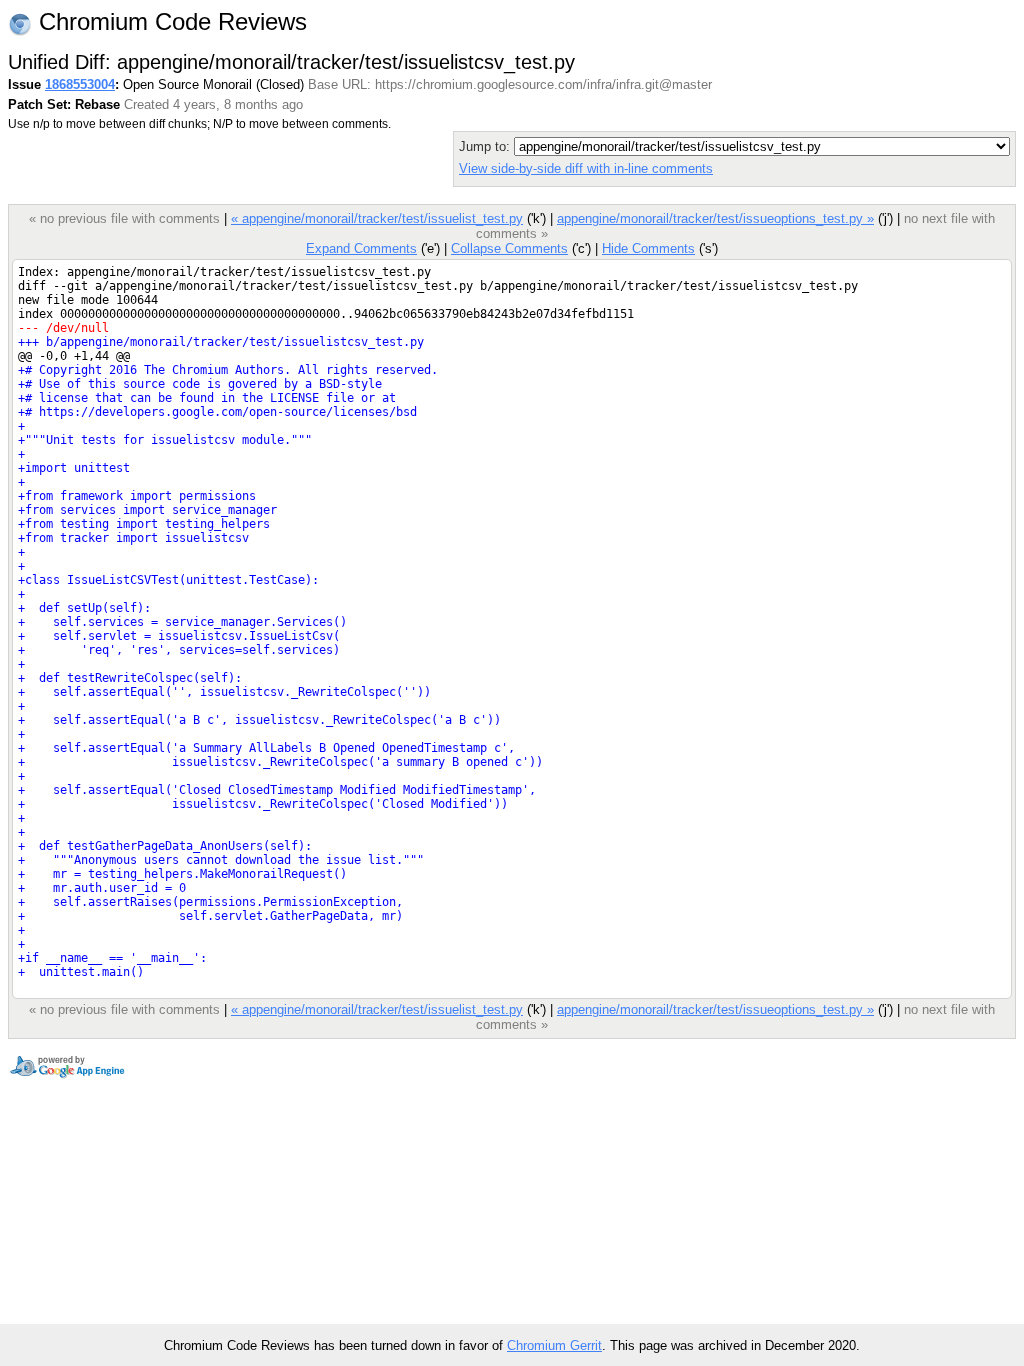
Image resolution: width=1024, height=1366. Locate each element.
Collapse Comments (509, 248)
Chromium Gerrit (554, 1345)
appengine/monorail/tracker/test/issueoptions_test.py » (715, 218)
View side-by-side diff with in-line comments (586, 168)
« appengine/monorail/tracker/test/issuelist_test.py (377, 218)
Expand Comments (361, 248)
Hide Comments (648, 248)
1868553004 (80, 84)
